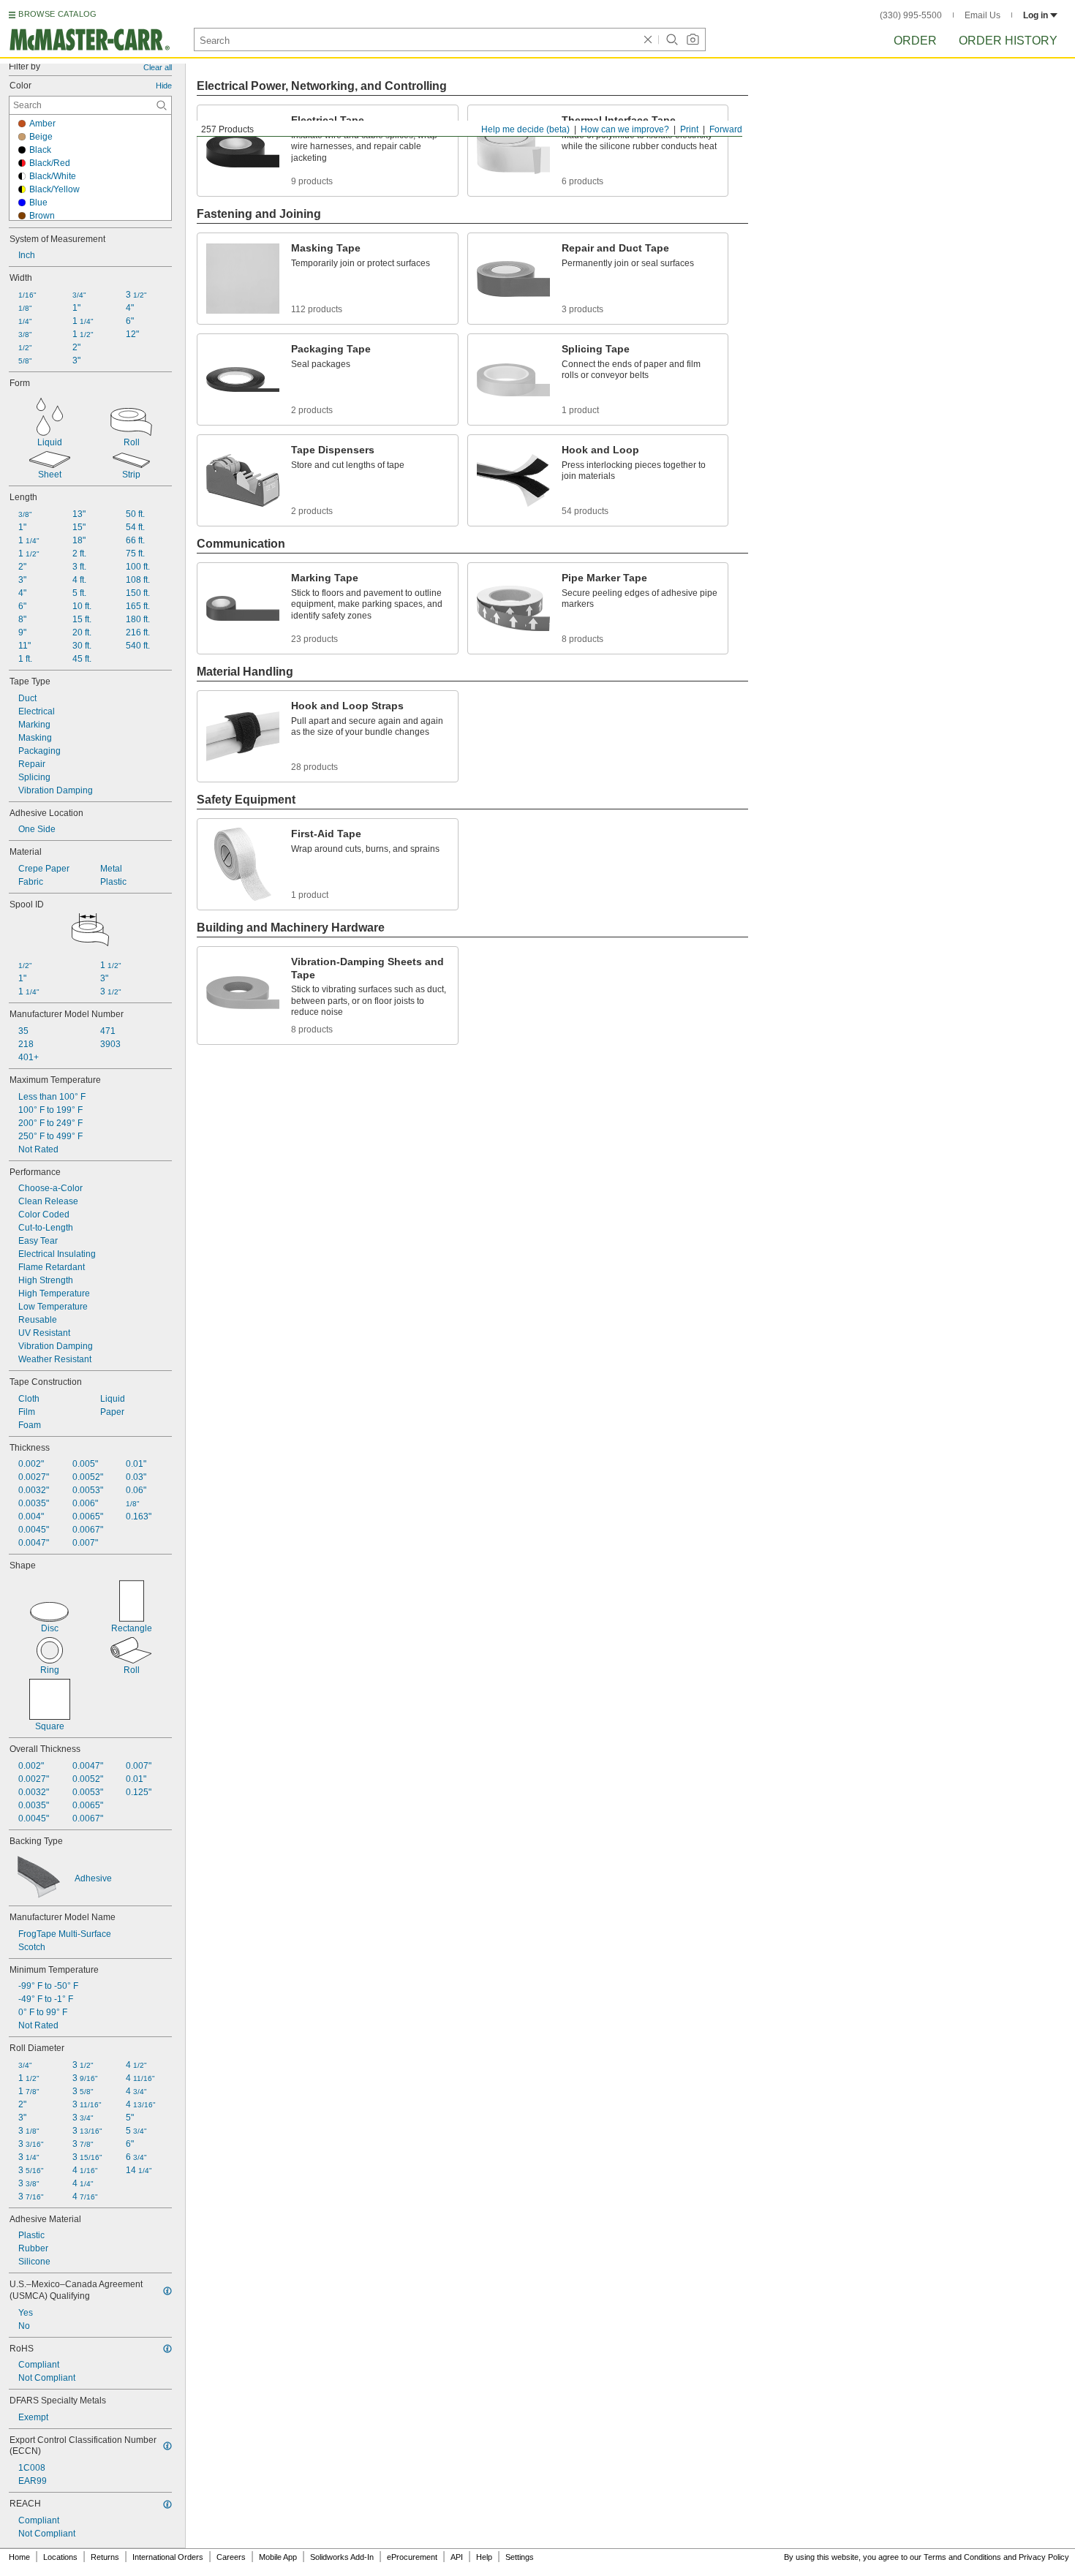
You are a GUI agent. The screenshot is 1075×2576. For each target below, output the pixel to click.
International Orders (168, 2557)
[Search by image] (693, 39)
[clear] (648, 39)
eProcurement (412, 2557)
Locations (60, 2557)
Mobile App (278, 2557)
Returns (105, 2557)
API (457, 2557)
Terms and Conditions (962, 2557)
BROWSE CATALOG (57, 14)
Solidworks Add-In (342, 2557)
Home (19, 2557)
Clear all (158, 67)
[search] (162, 105)
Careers (231, 2557)
